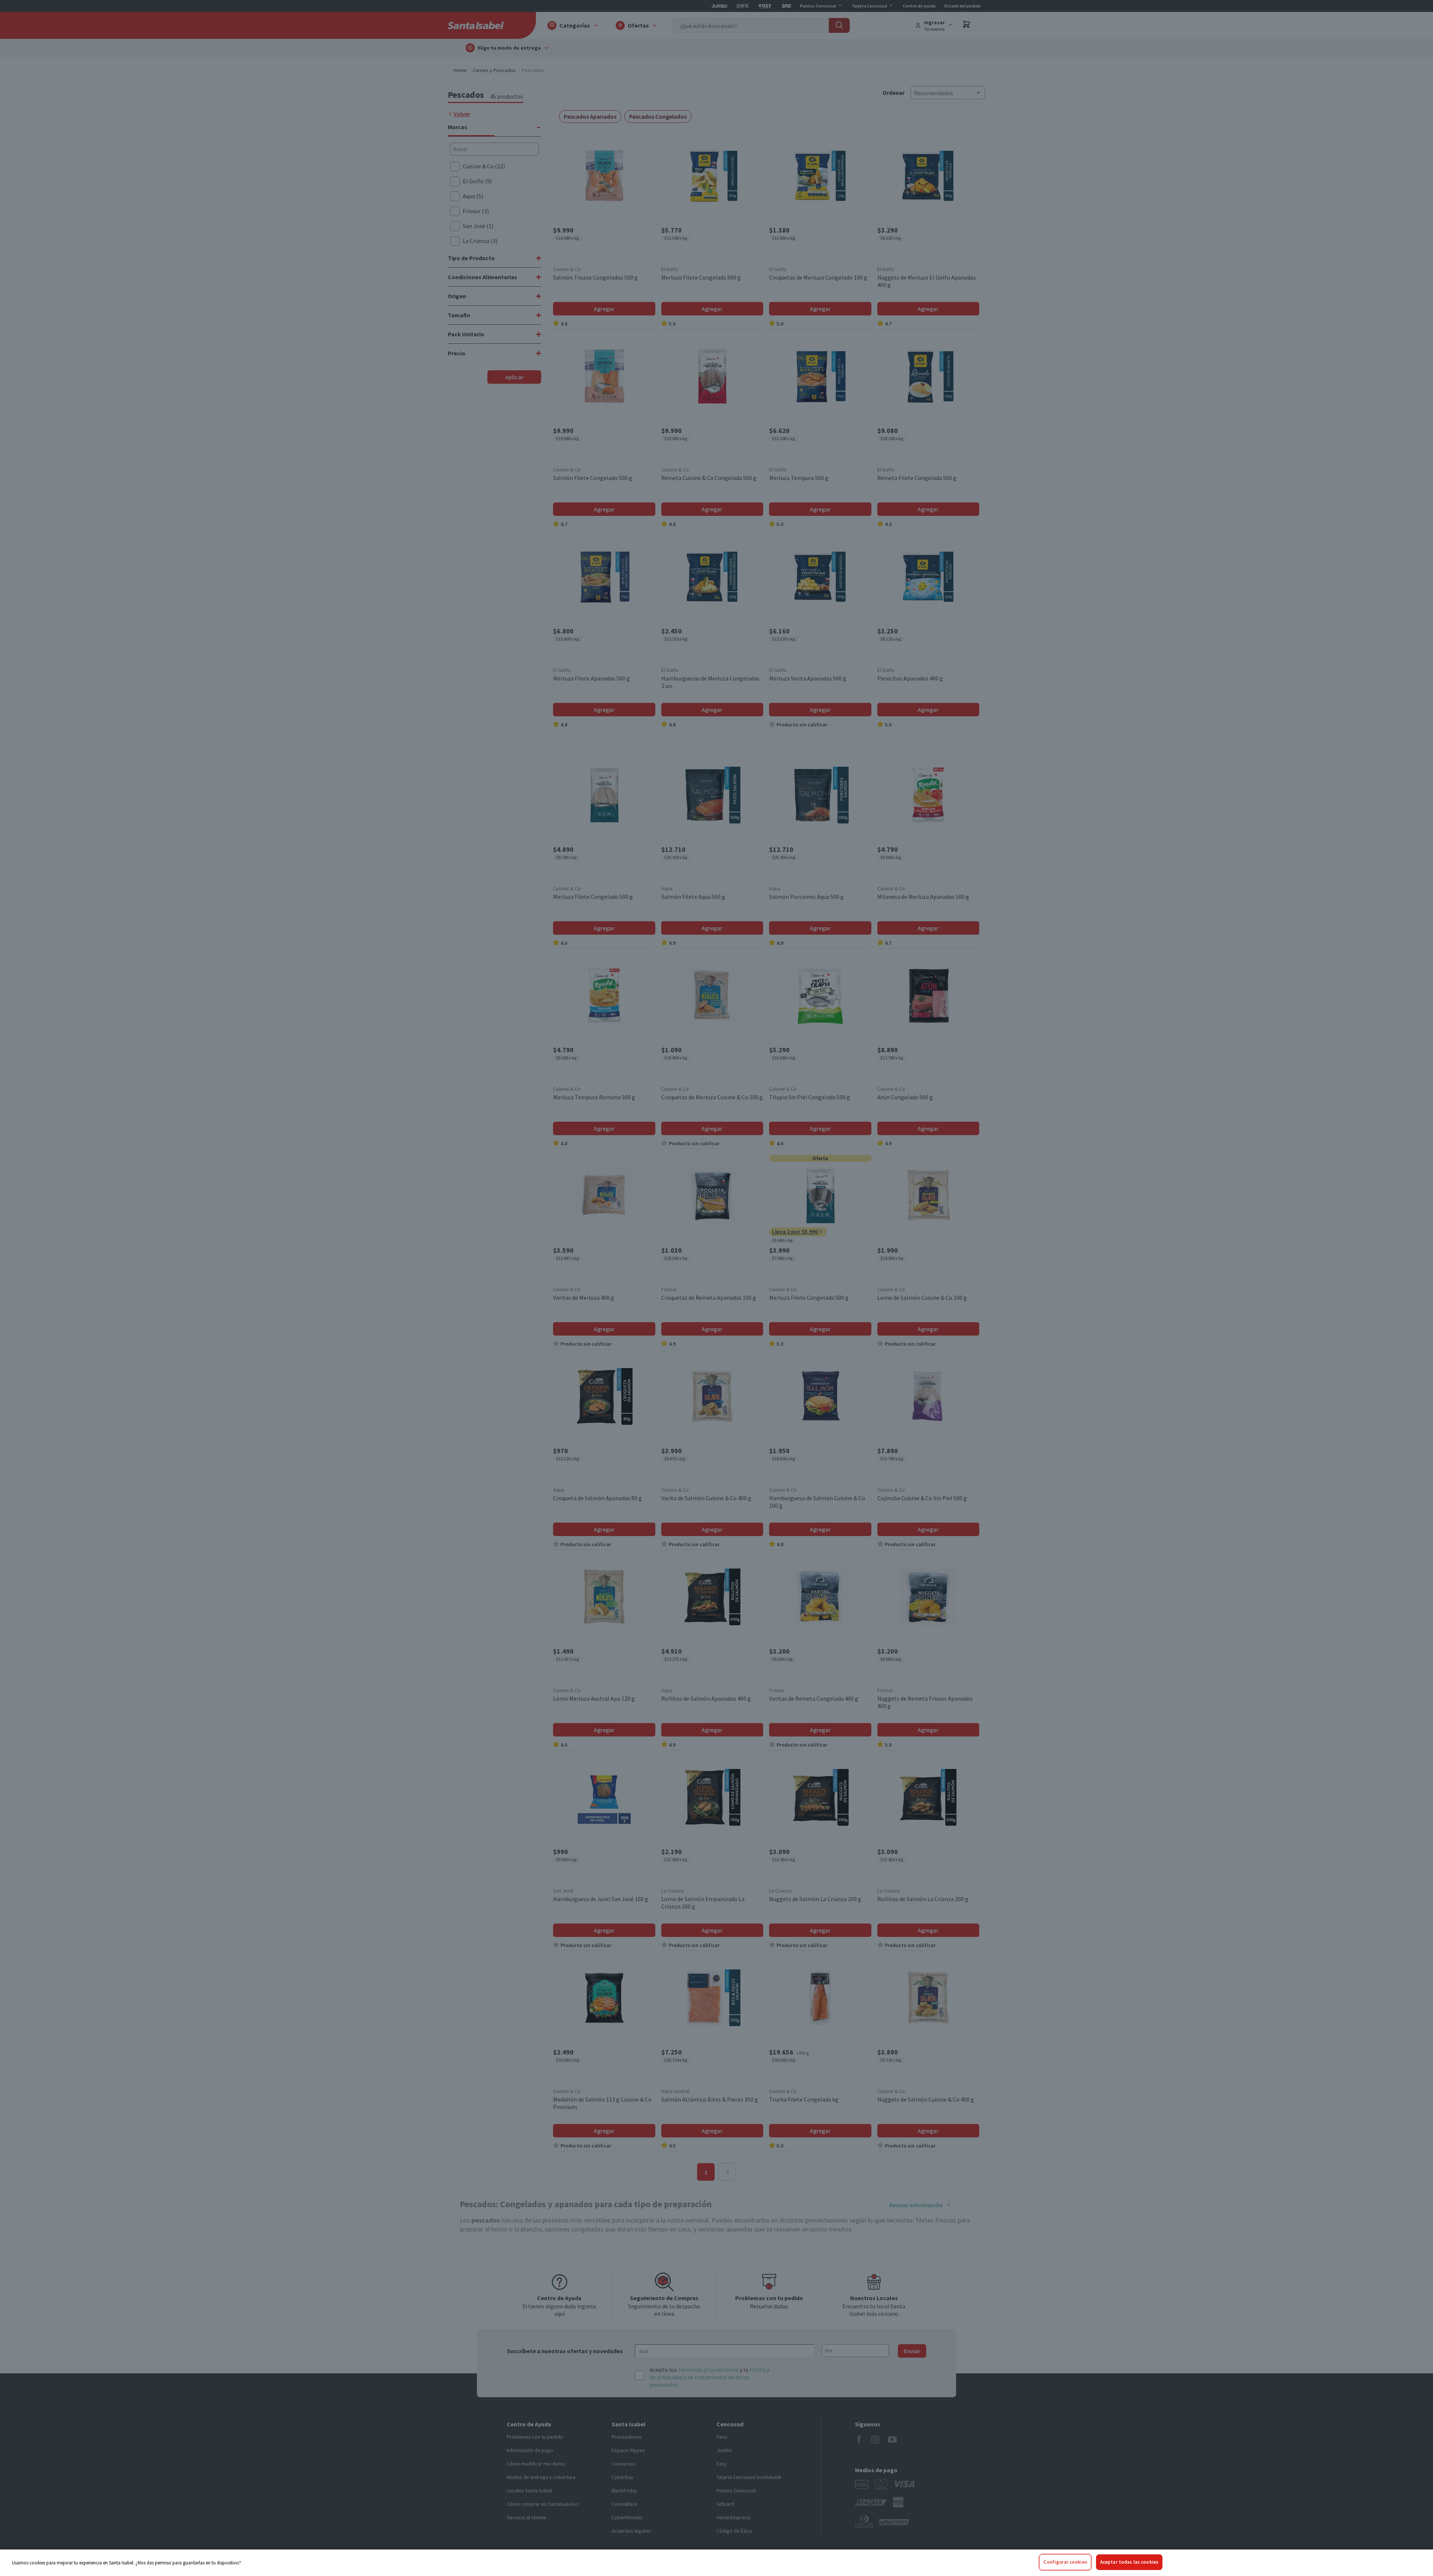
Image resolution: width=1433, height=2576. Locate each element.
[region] (716, 2563)
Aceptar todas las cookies (1129, 2562)
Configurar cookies (1065, 2562)
